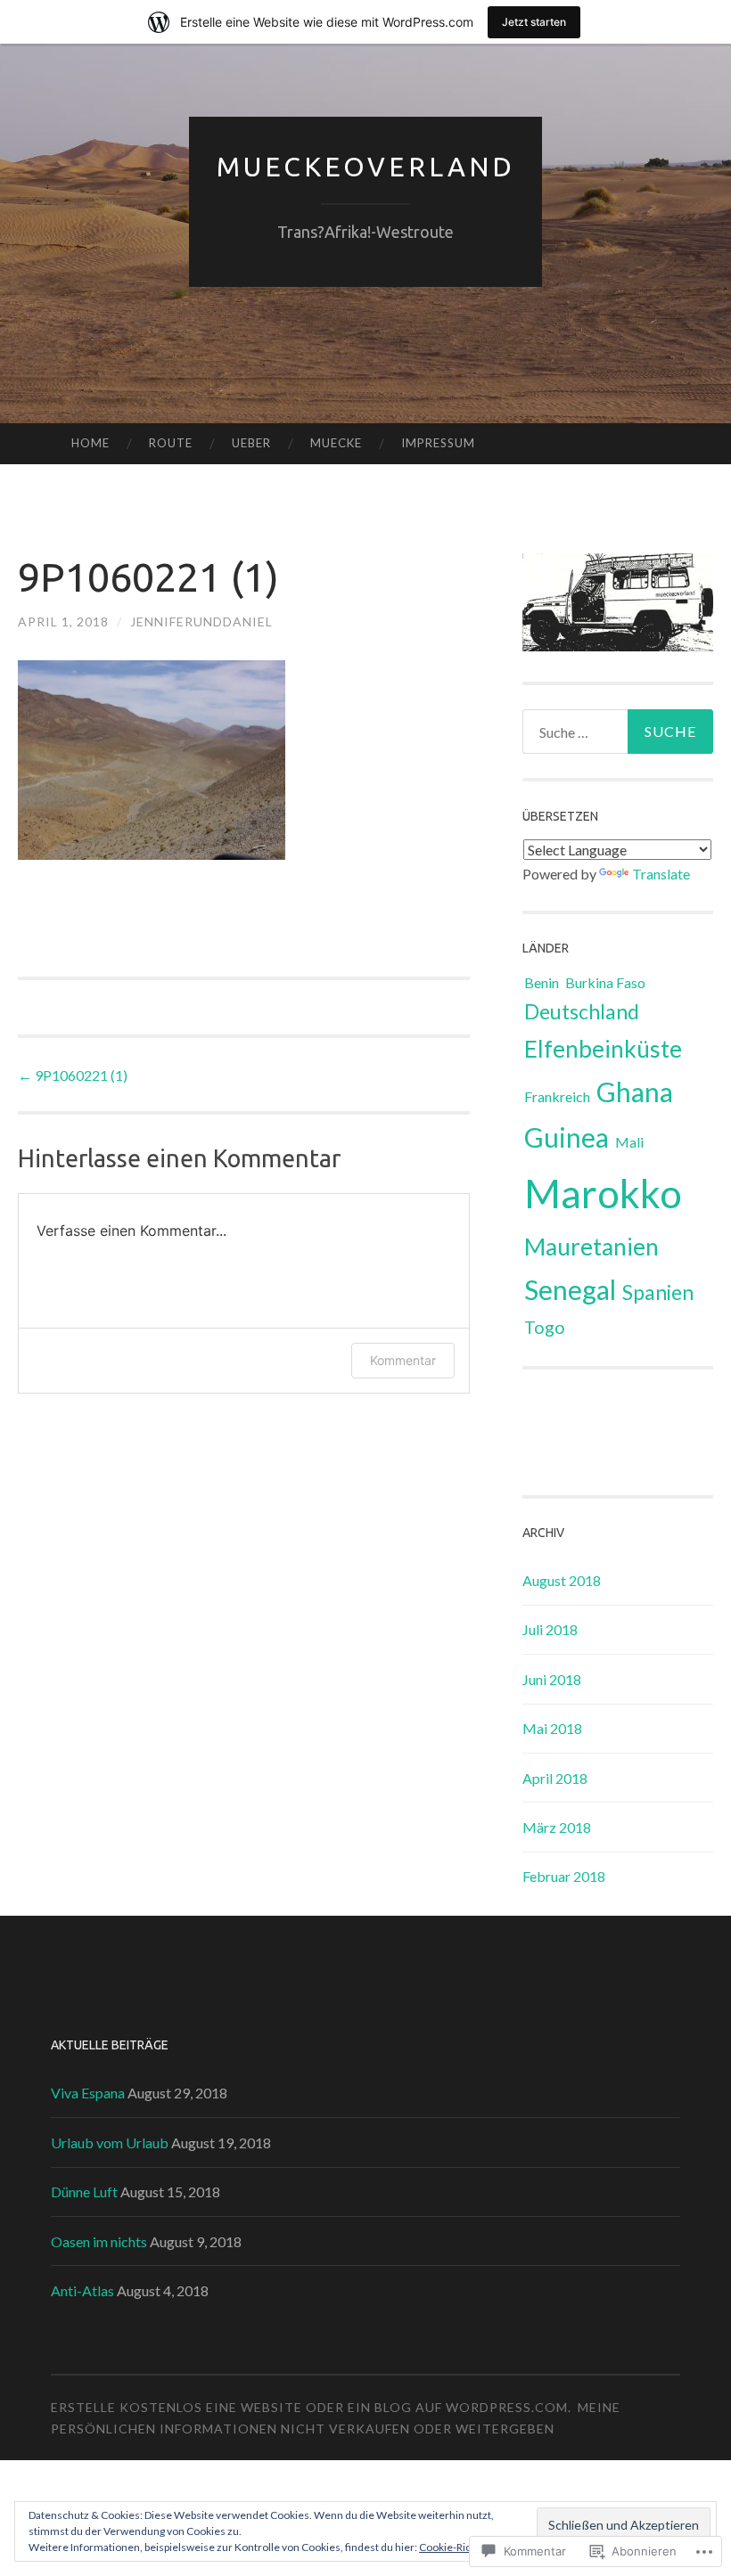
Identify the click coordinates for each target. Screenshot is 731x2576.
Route (171, 443)
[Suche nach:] (618, 732)
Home (90, 443)
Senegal (570, 1289)
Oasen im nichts (99, 2241)
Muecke (336, 443)
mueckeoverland (366, 167)
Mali (629, 1142)
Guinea (567, 1137)
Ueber (251, 443)
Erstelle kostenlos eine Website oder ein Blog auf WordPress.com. (311, 2407)
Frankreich (557, 1096)
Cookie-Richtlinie (460, 2547)
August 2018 (562, 1580)
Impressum (438, 443)
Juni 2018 (552, 1679)
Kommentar (403, 1360)
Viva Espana (88, 2093)
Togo (545, 1327)
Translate (661, 874)
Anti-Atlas (82, 2290)
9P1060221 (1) (73, 1075)
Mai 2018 (552, 1728)
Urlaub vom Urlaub (110, 2143)
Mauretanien (591, 1247)
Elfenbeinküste (603, 1049)
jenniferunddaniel (201, 622)
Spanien (658, 1292)
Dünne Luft (84, 2192)
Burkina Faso (605, 982)
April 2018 (555, 1778)
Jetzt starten (534, 22)
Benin (542, 982)
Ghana (635, 1092)
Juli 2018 (550, 1629)
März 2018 (557, 1827)
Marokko (603, 1193)
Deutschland (582, 1011)
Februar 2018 (564, 1876)
